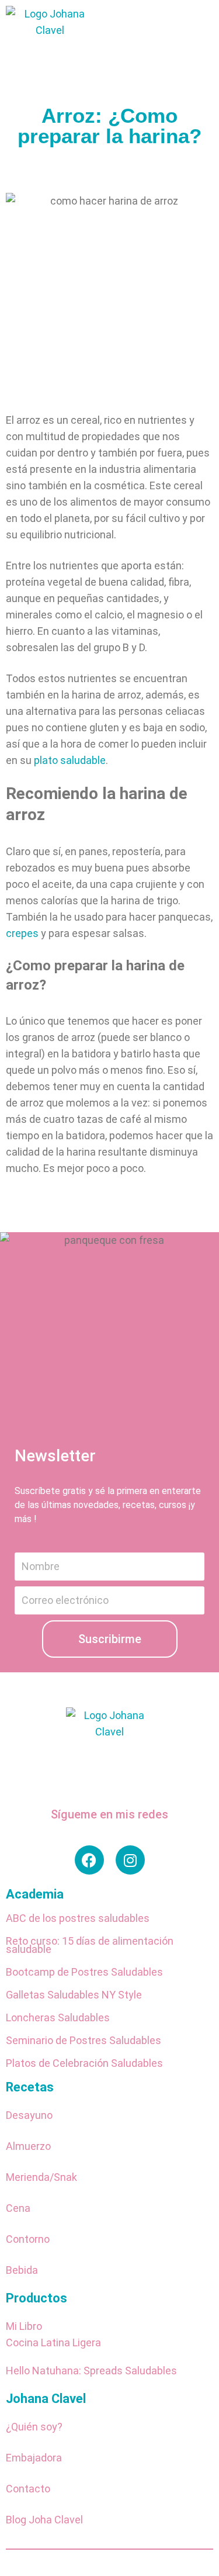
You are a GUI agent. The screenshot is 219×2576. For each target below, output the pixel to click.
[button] (185, 47)
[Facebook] (89, 1860)
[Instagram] (130, 1860)
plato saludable (70, 760)
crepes (22, 933)
